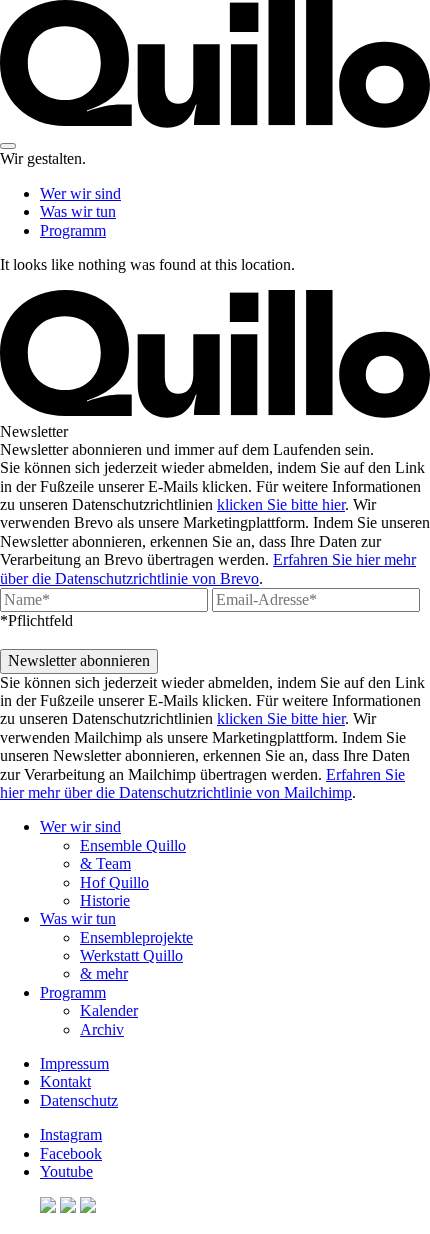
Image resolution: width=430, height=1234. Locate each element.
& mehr (104, 973)
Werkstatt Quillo (131, 955)
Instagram (71, 1134)
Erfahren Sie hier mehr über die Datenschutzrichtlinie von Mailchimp (202, 783)
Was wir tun (78, 211)
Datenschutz (79, 1100)
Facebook (71, 1153)
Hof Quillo (114, 882)
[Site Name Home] (215, 122)
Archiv (102, 1029)
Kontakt (65, 1081)
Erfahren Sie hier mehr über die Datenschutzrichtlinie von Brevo (208, 568)
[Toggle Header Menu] (8, 146)
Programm (73, 230)
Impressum (74, 1063)
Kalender (109, 1010)
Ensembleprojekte (136, 937)
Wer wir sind (80, 193)
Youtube (66, 1171)
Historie (105, 900)
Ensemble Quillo (133, 845)
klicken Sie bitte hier (281, 504)
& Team (105, 863)
